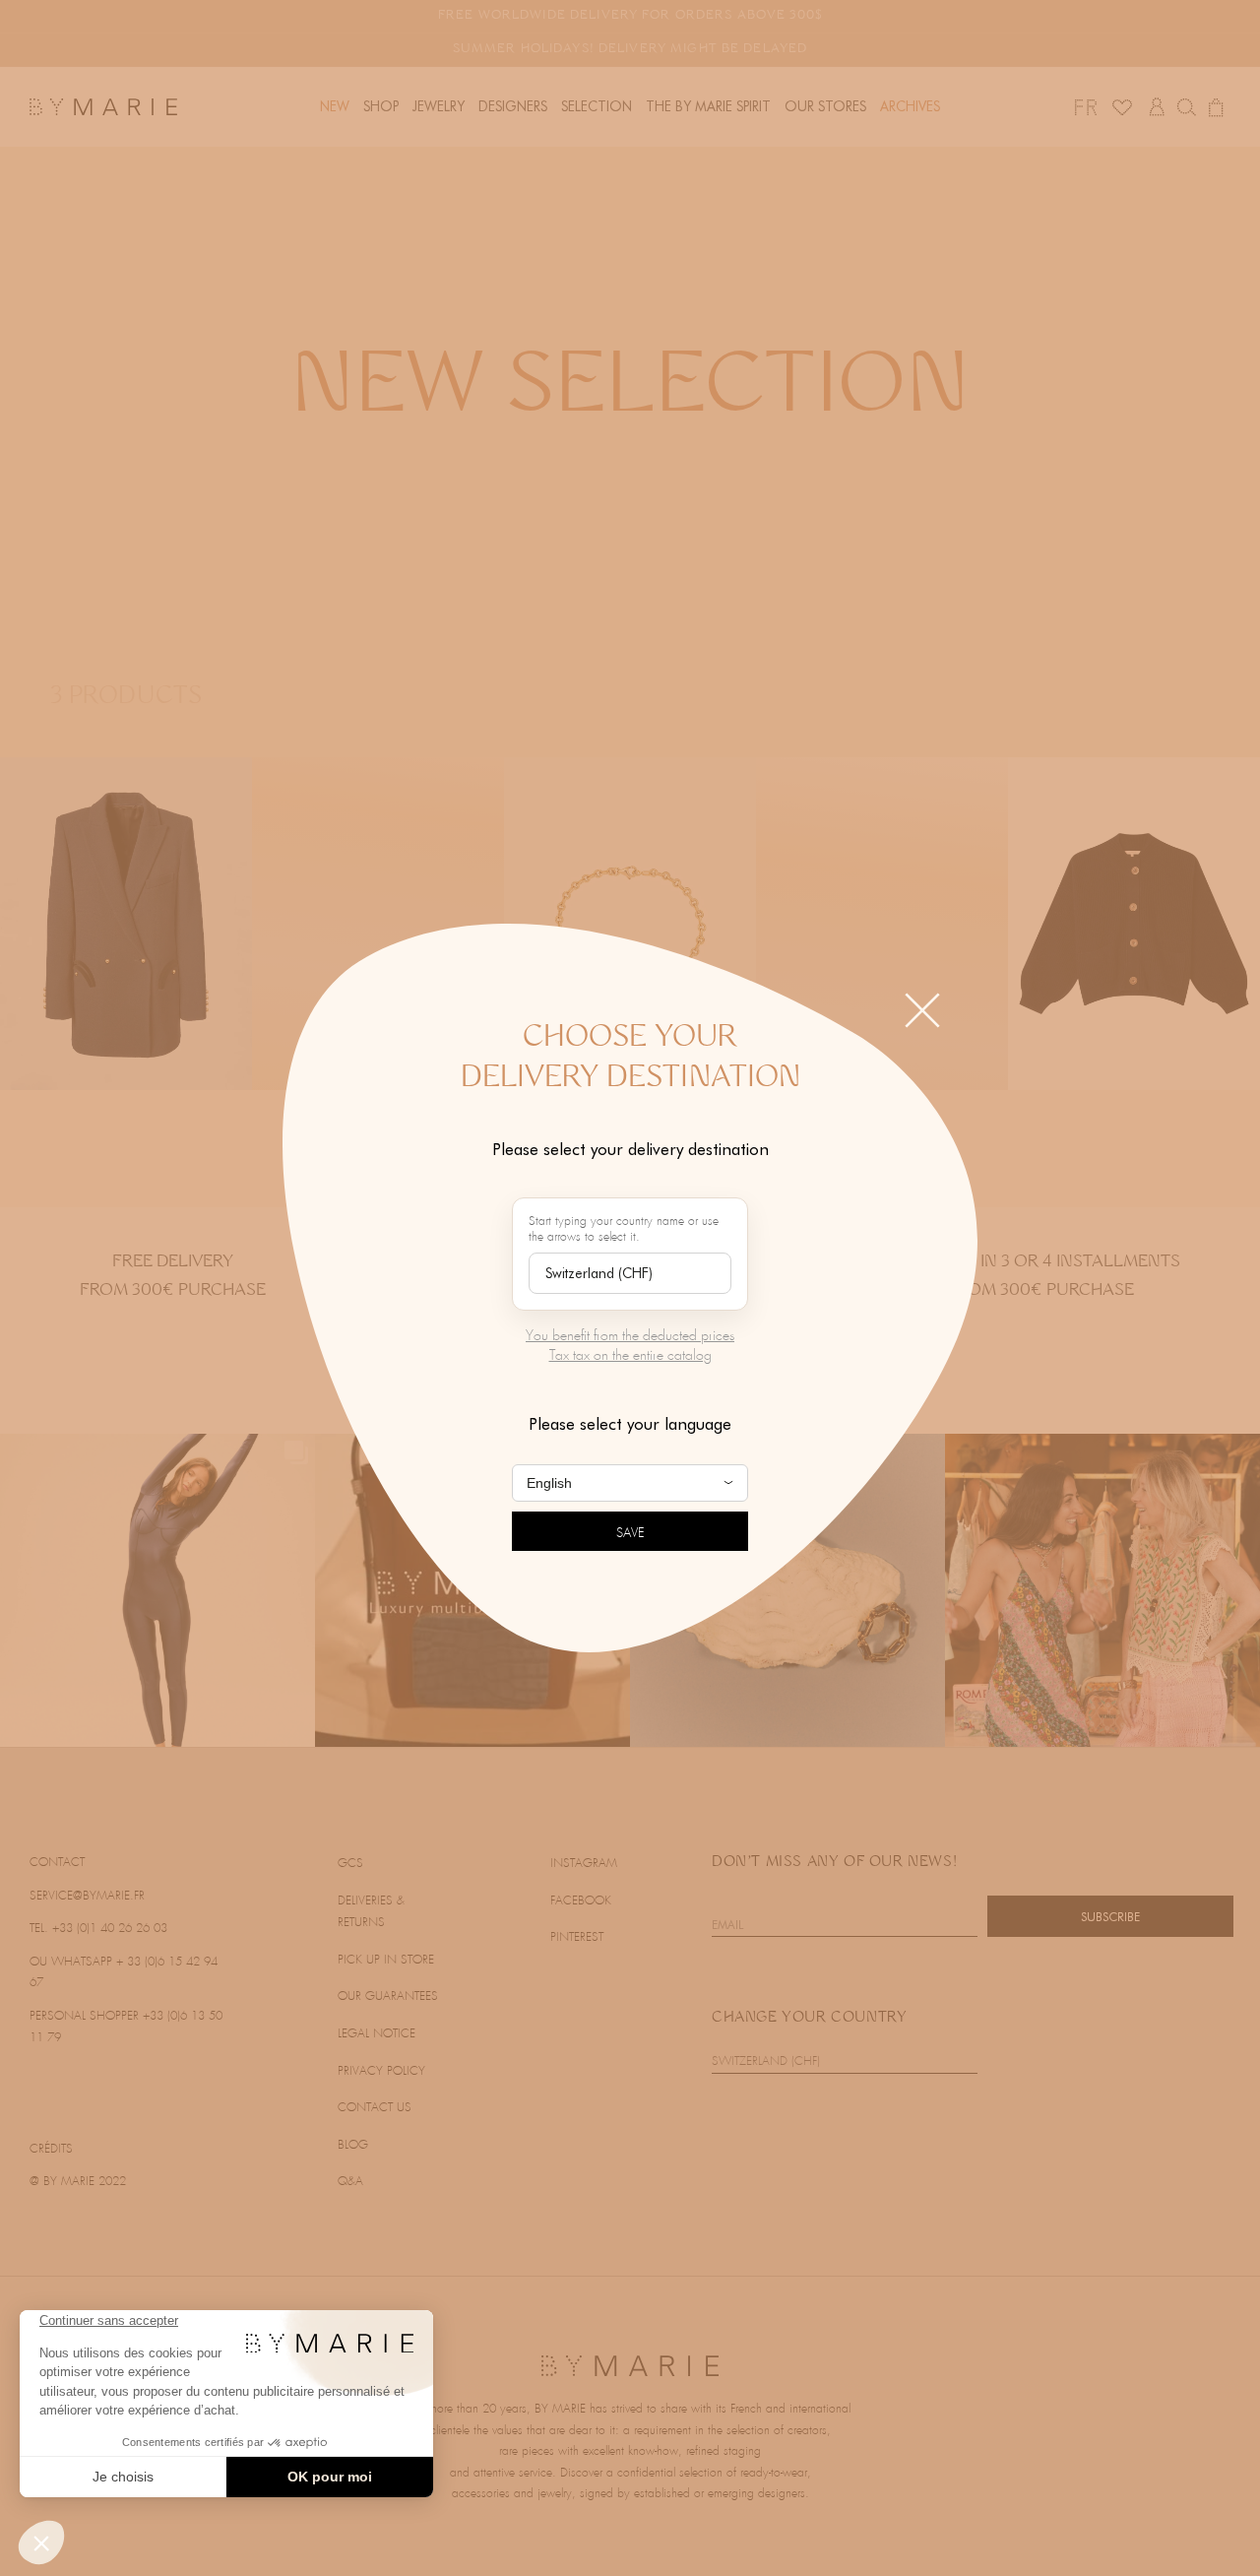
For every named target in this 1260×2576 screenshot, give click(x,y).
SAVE (630, 1534)
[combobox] (630, 1273)
